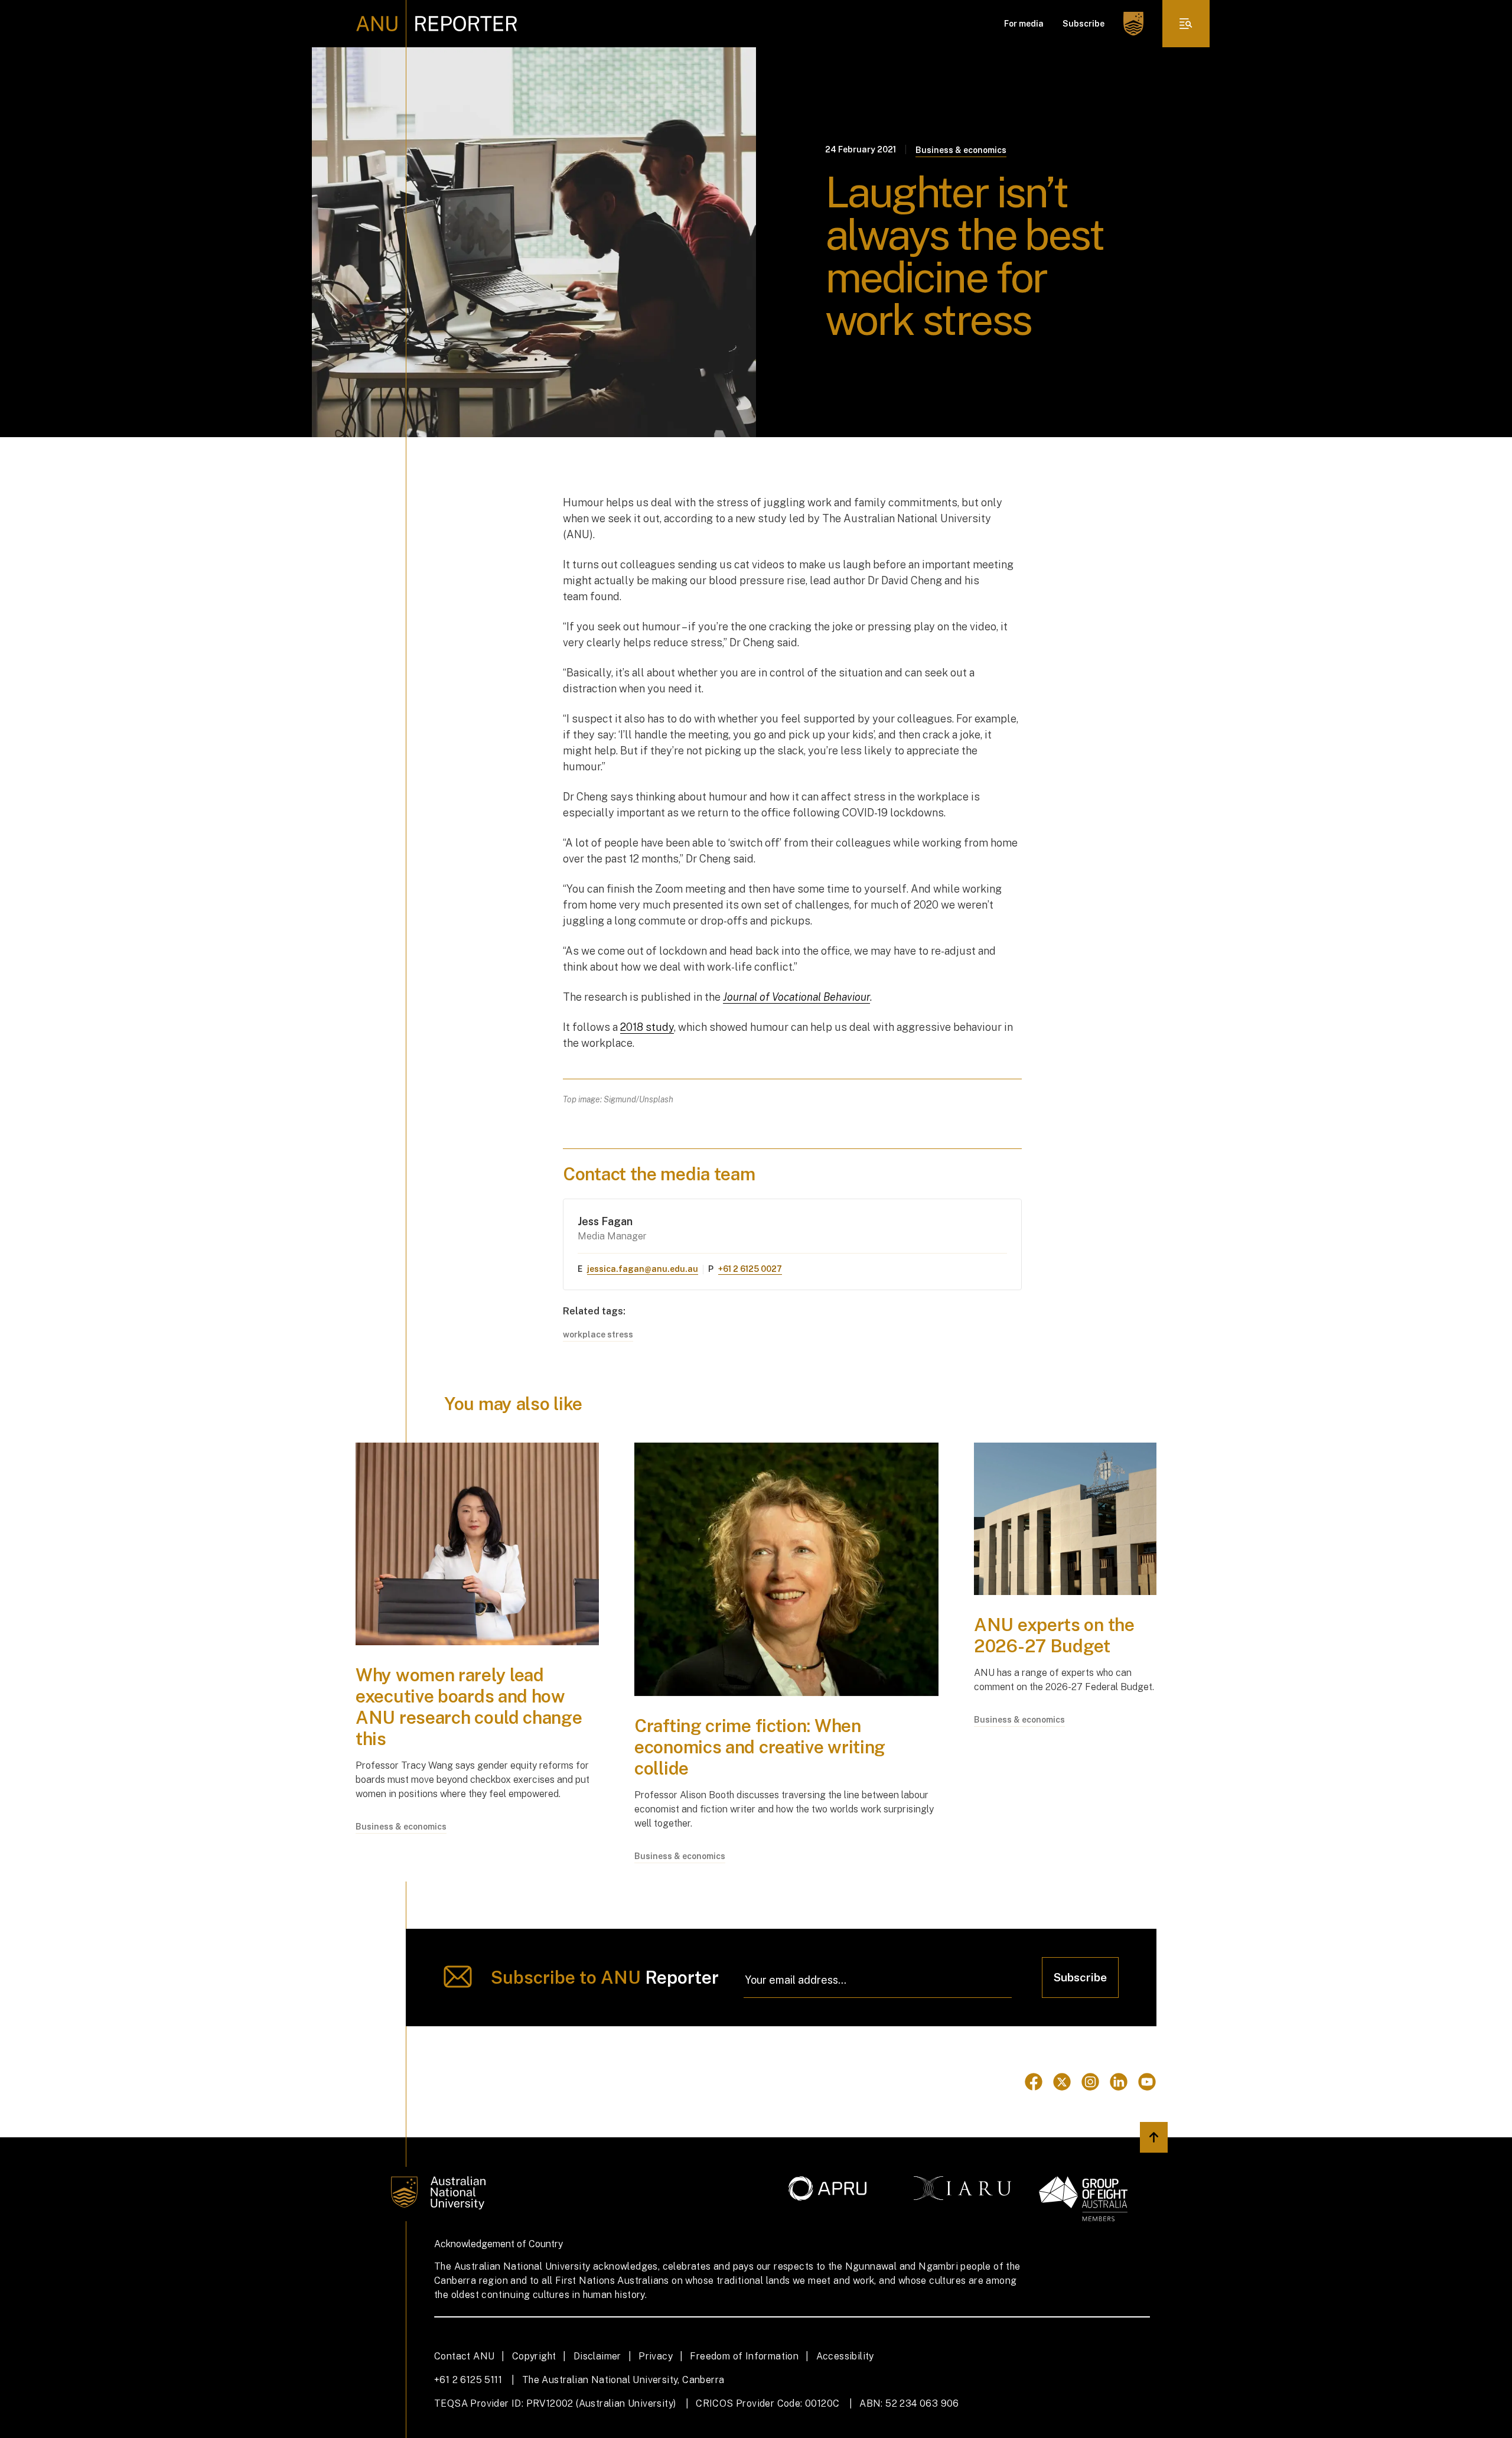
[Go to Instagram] (1090, 2082)
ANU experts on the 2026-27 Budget (1054, 1635)
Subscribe (1084, 24)
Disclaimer (597, 2356)
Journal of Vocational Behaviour (796, 997)
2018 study (647, 1027)
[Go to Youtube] (1147, 2082)
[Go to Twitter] (1062, 2082)
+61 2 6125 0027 (750, 1269)
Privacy (656, 2356)
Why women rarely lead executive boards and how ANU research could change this (469, 1707)
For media (1024, 24)
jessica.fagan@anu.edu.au (643, 1269)
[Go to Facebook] (1034, 2082)
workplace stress (598, 1334)
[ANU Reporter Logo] (437, 24)
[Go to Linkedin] (1119, 2082)
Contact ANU (464, 2356)
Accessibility (845, 2356)
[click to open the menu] (1186, 24)
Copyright (534, 2356)
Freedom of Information (744, 2356)
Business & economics (961, 150)
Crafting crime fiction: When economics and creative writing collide (760, 1747)
